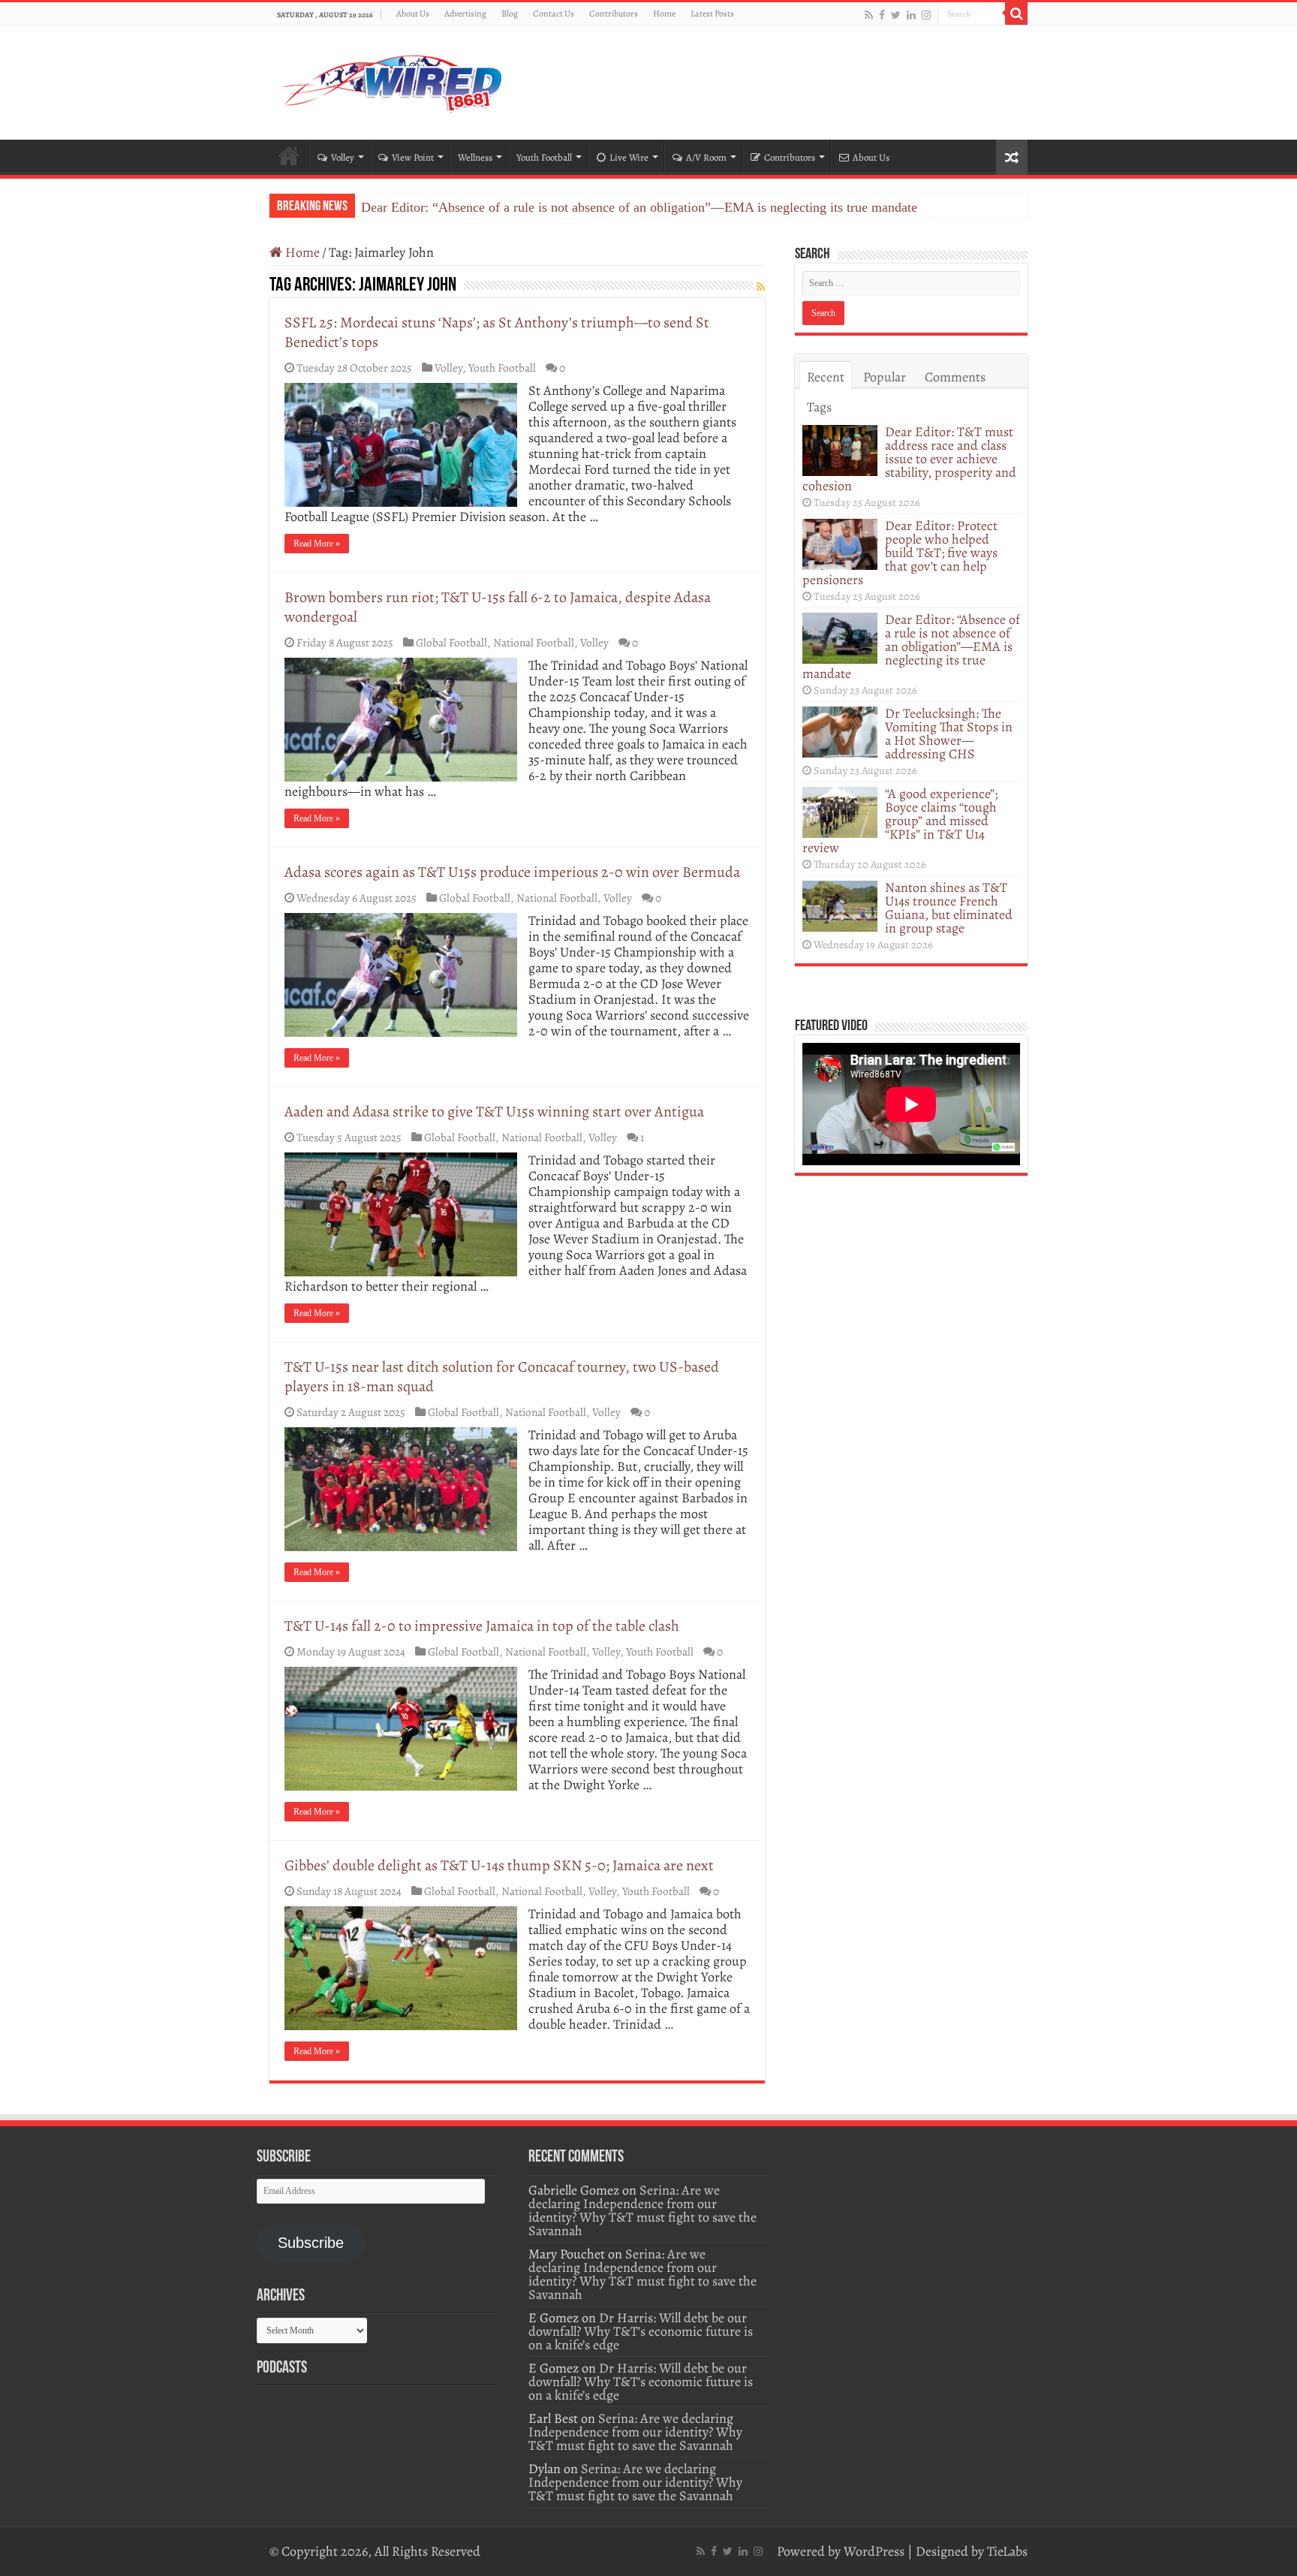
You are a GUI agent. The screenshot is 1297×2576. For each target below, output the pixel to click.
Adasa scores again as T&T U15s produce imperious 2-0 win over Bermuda (512, 872)
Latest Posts (712, 14)
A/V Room (706, 157)
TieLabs (1007, 2551)
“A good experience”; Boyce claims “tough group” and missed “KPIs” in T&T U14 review (900, 821)
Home (664, 14)
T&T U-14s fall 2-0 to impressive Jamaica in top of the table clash (482, 1626)
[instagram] (926, 15)
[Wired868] (393, 80)
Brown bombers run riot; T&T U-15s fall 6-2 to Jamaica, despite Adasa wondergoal (498, 607)
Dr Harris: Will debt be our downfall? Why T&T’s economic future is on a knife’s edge (641, 2331)
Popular (885, 377)
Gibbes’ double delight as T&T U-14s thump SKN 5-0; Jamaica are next (499, 1865)
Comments (955, 377)
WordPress (874, 2551)
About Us (413, 14)
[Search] (1016, 14)
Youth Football (544, 157)
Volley (343, 157)
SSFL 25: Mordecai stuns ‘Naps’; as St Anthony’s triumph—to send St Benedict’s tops (497, 332)
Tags (819, 407)
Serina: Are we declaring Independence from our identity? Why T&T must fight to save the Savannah (642, 2210)
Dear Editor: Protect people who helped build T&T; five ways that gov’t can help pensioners (900, 553)
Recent (826, 377)
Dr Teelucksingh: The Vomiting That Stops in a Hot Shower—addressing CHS (949, 734)
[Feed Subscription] (761, 287)
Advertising (465, 14)
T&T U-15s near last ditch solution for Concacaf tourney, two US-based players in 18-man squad (502, 1377)
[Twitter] (896, 15)
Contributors (614, 14)
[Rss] (869, 15)
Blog (510, 14)
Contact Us (554, 14)
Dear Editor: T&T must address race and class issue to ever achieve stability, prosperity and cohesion (909, 459)
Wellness (475, 157)
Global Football (451, 642)
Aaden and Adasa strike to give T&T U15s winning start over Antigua (494, 1112)
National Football (534, 642)
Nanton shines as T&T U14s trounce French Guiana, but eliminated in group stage (949, 908)
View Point (413, 157)
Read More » (317, 544)
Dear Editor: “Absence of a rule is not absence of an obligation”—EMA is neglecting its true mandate (639, 207)
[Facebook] (882, 15)
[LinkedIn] (911, 15)
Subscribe (311, 2243)
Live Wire (629, 157)
